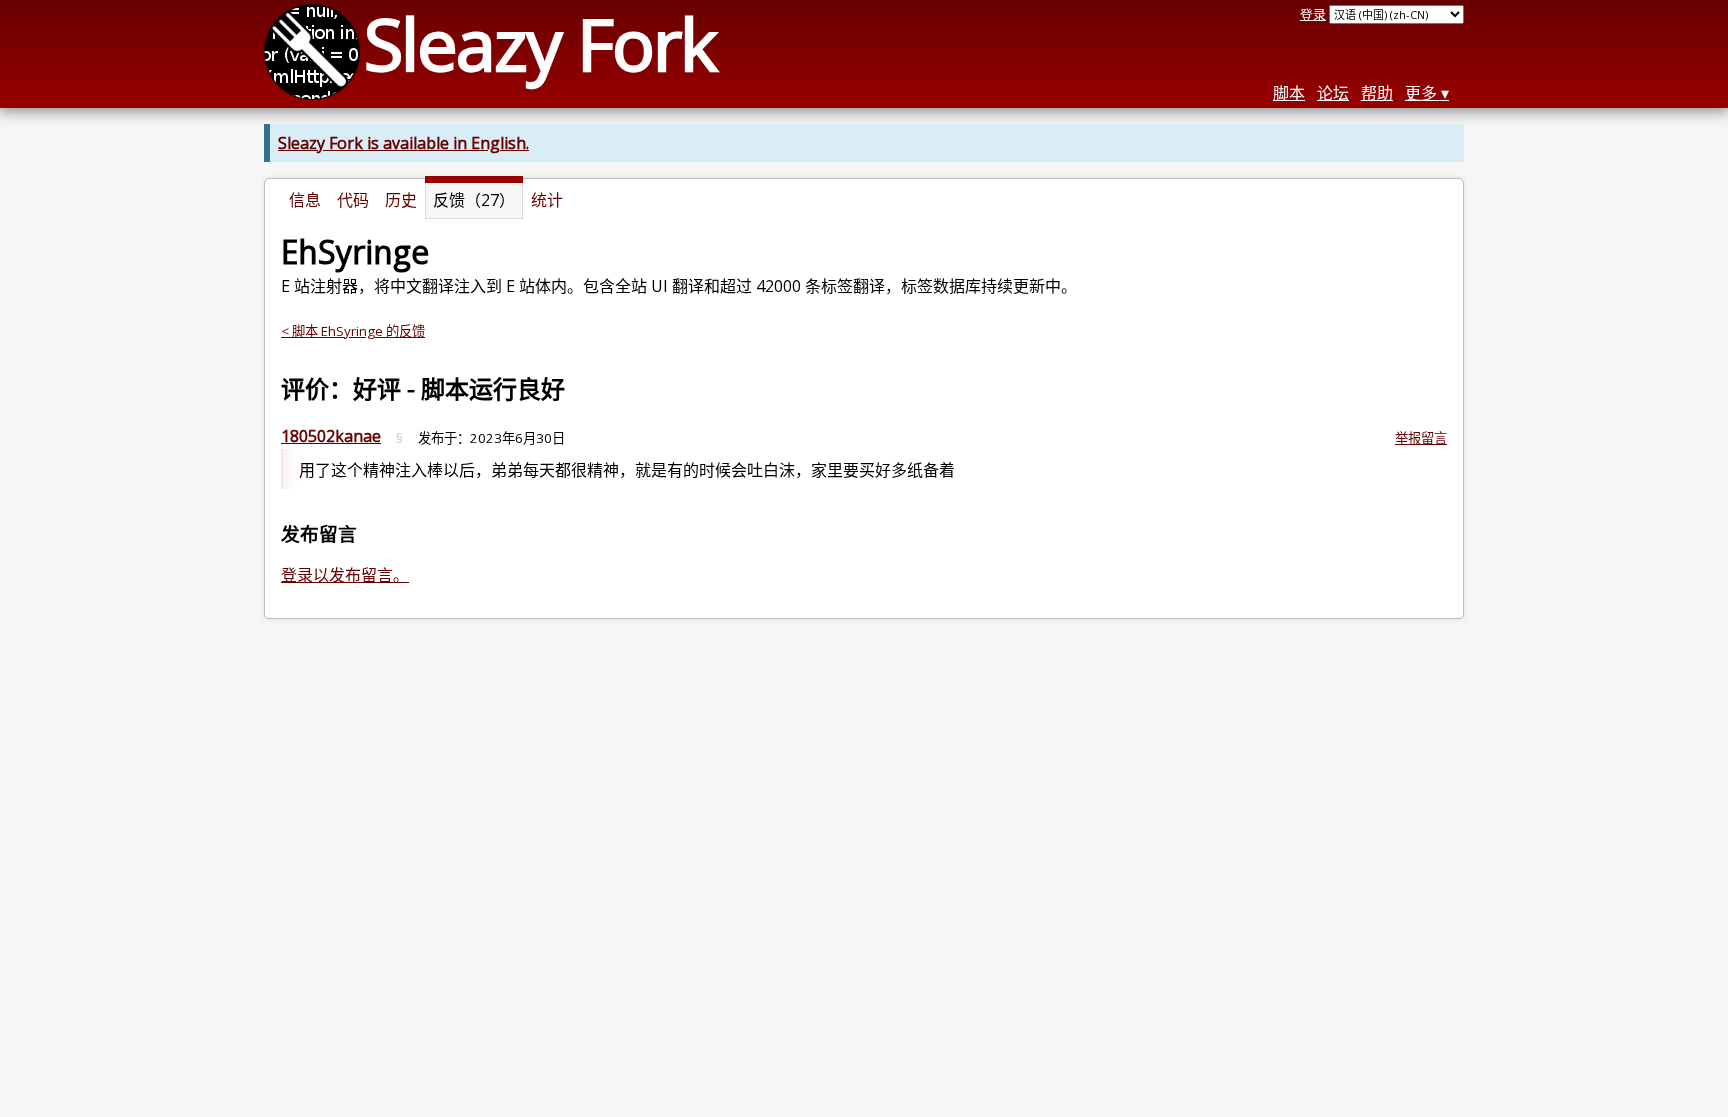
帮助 (1377, 93)
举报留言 (1421, 438)
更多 (1421, 93)
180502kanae (331, 436)
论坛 (1333, 93)
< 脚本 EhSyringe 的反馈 (353, 331)
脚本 (1289, 93)
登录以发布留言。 (345, 575)
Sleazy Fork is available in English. (403, 143)
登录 (1313, 14)
